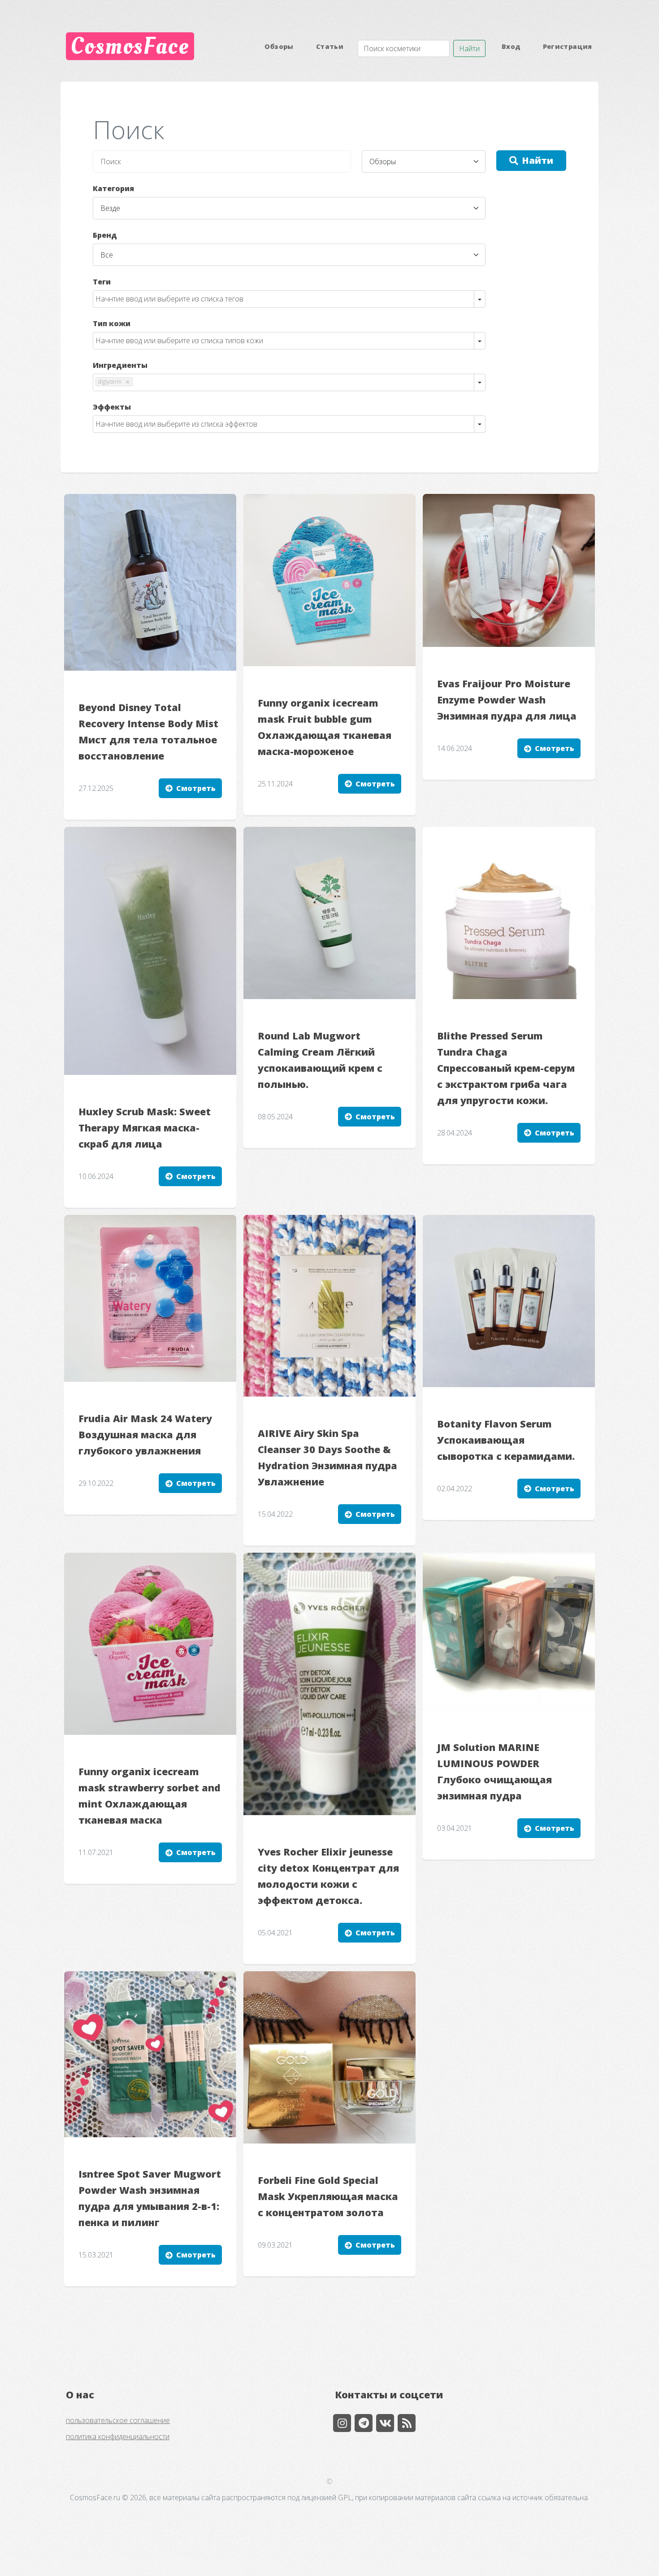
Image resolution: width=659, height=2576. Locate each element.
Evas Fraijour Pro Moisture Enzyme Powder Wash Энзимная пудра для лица (507, 700)
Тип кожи (112, 323)
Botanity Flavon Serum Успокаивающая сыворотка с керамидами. (506, 1440)
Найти (469, 48)
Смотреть (196, 788)
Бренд (105, 235)
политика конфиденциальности (118, 2436)
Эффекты (112, 407)
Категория (113, 188)
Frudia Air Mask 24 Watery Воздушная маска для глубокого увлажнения (145, 1434)
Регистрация (568, 46)
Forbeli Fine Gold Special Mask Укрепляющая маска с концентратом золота (328, 2196)
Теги (102, 282)
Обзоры (279, 46)
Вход (511, 46)
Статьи (330, 46)
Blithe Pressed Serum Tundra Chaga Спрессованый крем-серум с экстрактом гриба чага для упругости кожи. (506, 1068)
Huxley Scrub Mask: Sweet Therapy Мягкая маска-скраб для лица (145, 1128)
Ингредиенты (120, 365)
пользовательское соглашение (118, 2420)
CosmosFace (130, 46)
